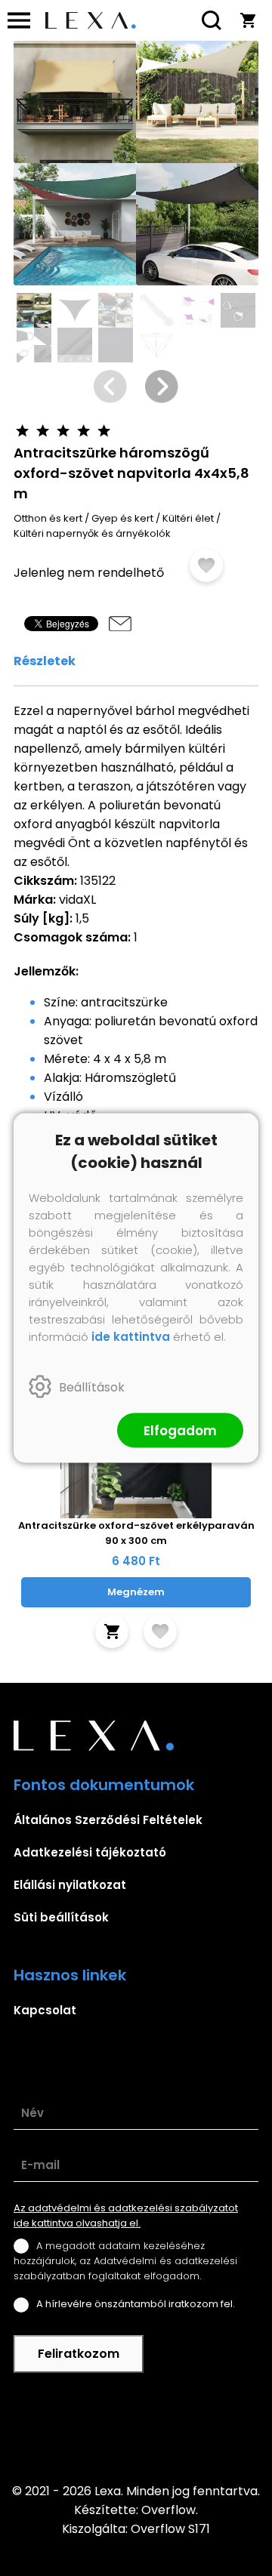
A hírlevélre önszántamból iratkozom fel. (136, 2304)
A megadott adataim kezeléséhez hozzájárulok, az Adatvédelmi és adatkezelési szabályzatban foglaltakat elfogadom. (125, 2261)
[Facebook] (136, 2427)
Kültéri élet (188, 518)
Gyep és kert (122, 518)
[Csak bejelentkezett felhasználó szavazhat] (22, 431)
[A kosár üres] (248, 20)
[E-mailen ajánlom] (120, 624)
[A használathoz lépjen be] (206, 565)
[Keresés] (212, 20)
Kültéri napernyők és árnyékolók (92, 533)
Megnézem (136, 1592)
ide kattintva (131, 1337)
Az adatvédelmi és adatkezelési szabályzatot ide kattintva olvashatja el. (126, 2215)
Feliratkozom (79, 2354)
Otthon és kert (48, 518)
